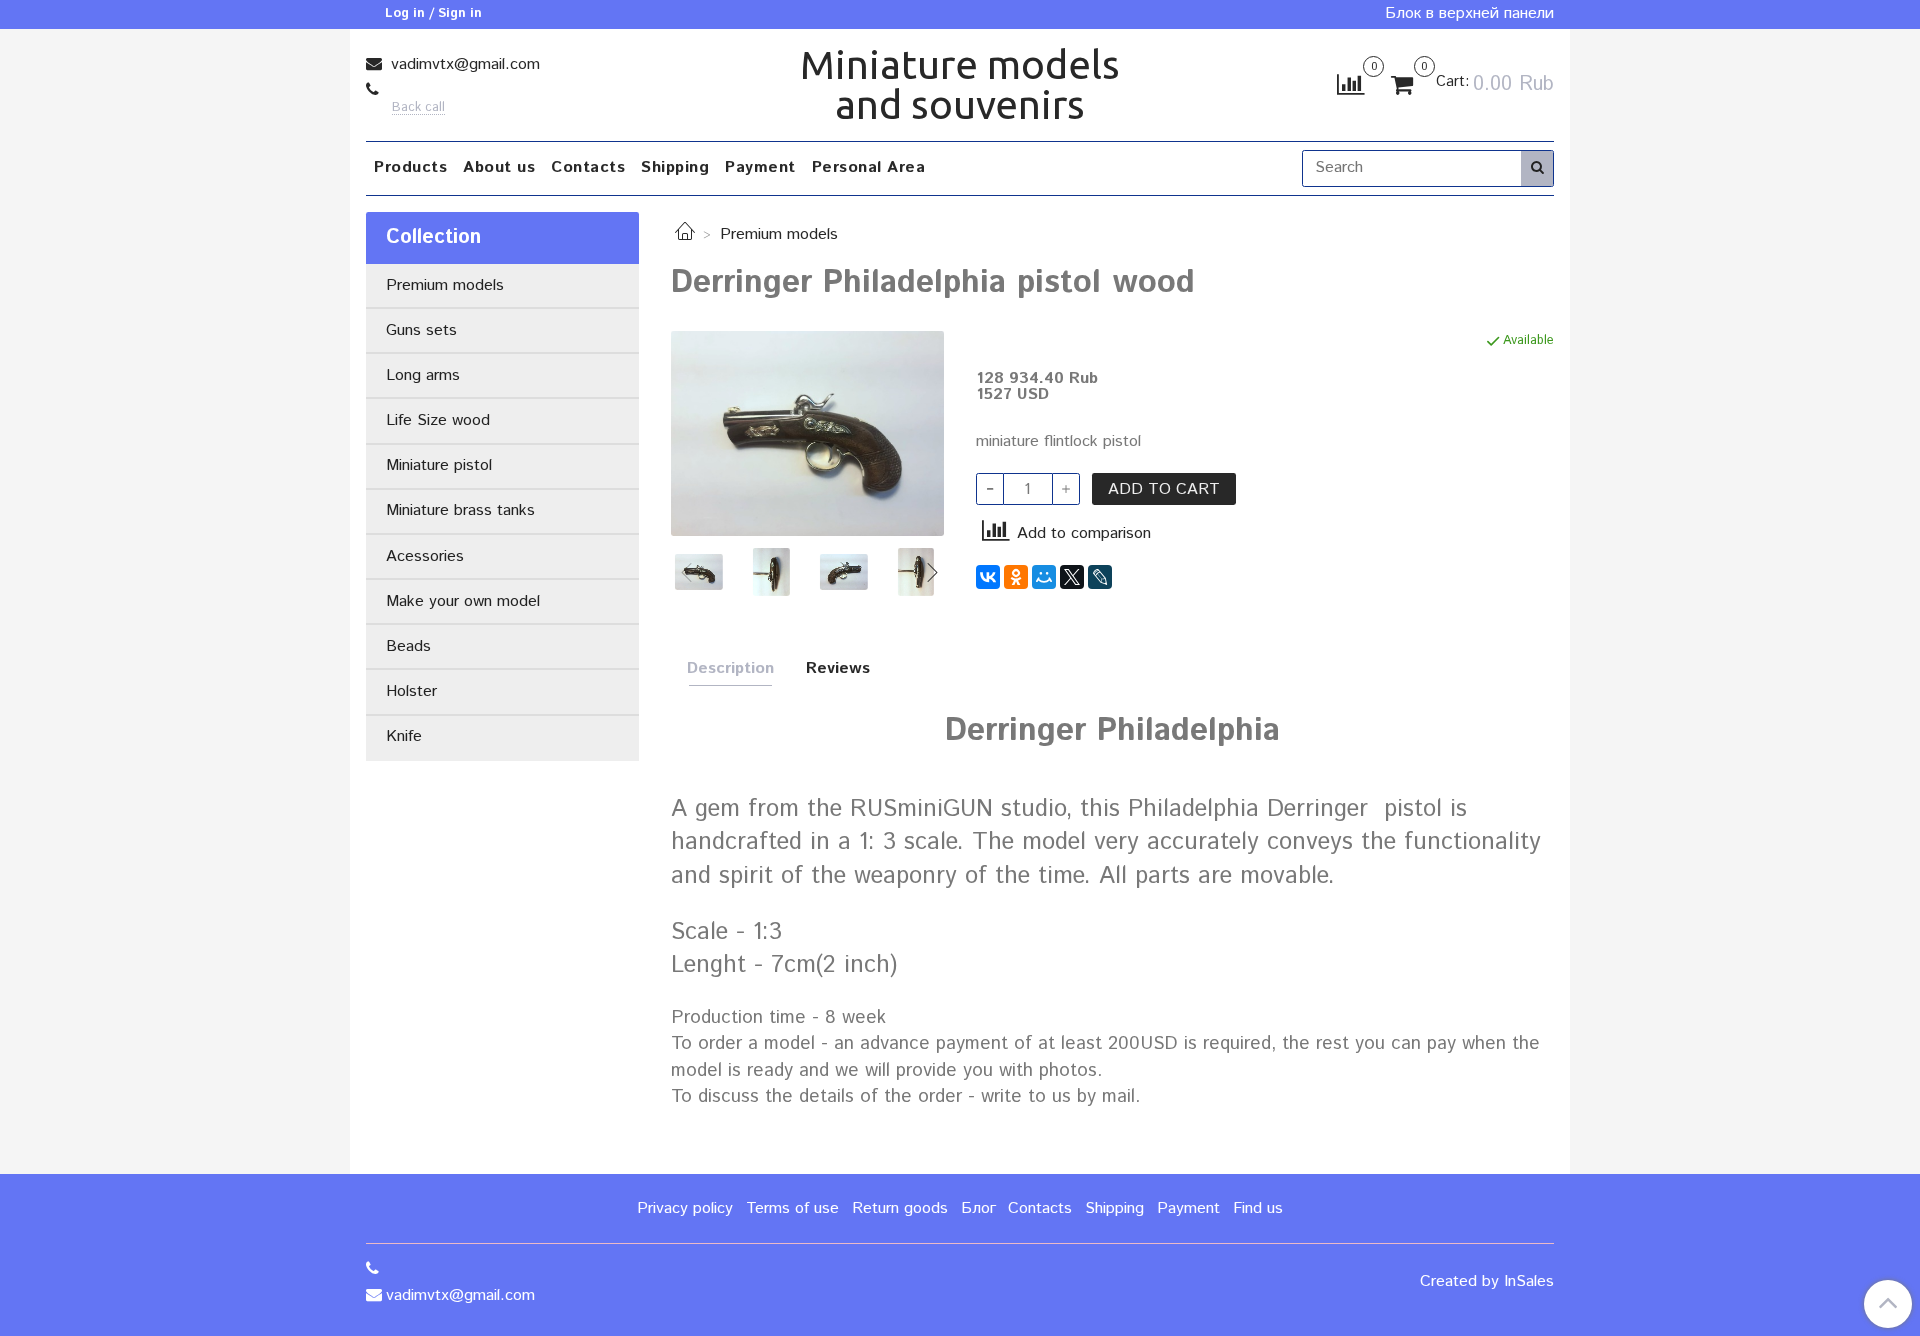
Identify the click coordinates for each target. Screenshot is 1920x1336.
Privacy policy (685, 1208)
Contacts (588, 167)
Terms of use (792, 1208)
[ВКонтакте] (988, 577)
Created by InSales (1487, 1282)
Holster (411, 691)
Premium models (779, 234)
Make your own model (463, 601)
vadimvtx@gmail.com (463, 64)
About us (499, 167)
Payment (760, 167)
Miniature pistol (439, 465)
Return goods (900, 1208)
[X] (1072, 577)
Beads (408, 646)
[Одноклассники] (1016, 577)
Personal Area (869, 167)
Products (410, 167)
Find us (1258, 1208)
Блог (978, 1208)
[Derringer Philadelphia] (807, 432)
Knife (404, 736)
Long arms (423, 375)
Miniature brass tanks (460, 510)
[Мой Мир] (1044, 577)
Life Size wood (438, 420)
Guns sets (421, 330)
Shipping (675, 167)
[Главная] (685, 234)
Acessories (425, 556)
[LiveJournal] (1100, 577)
